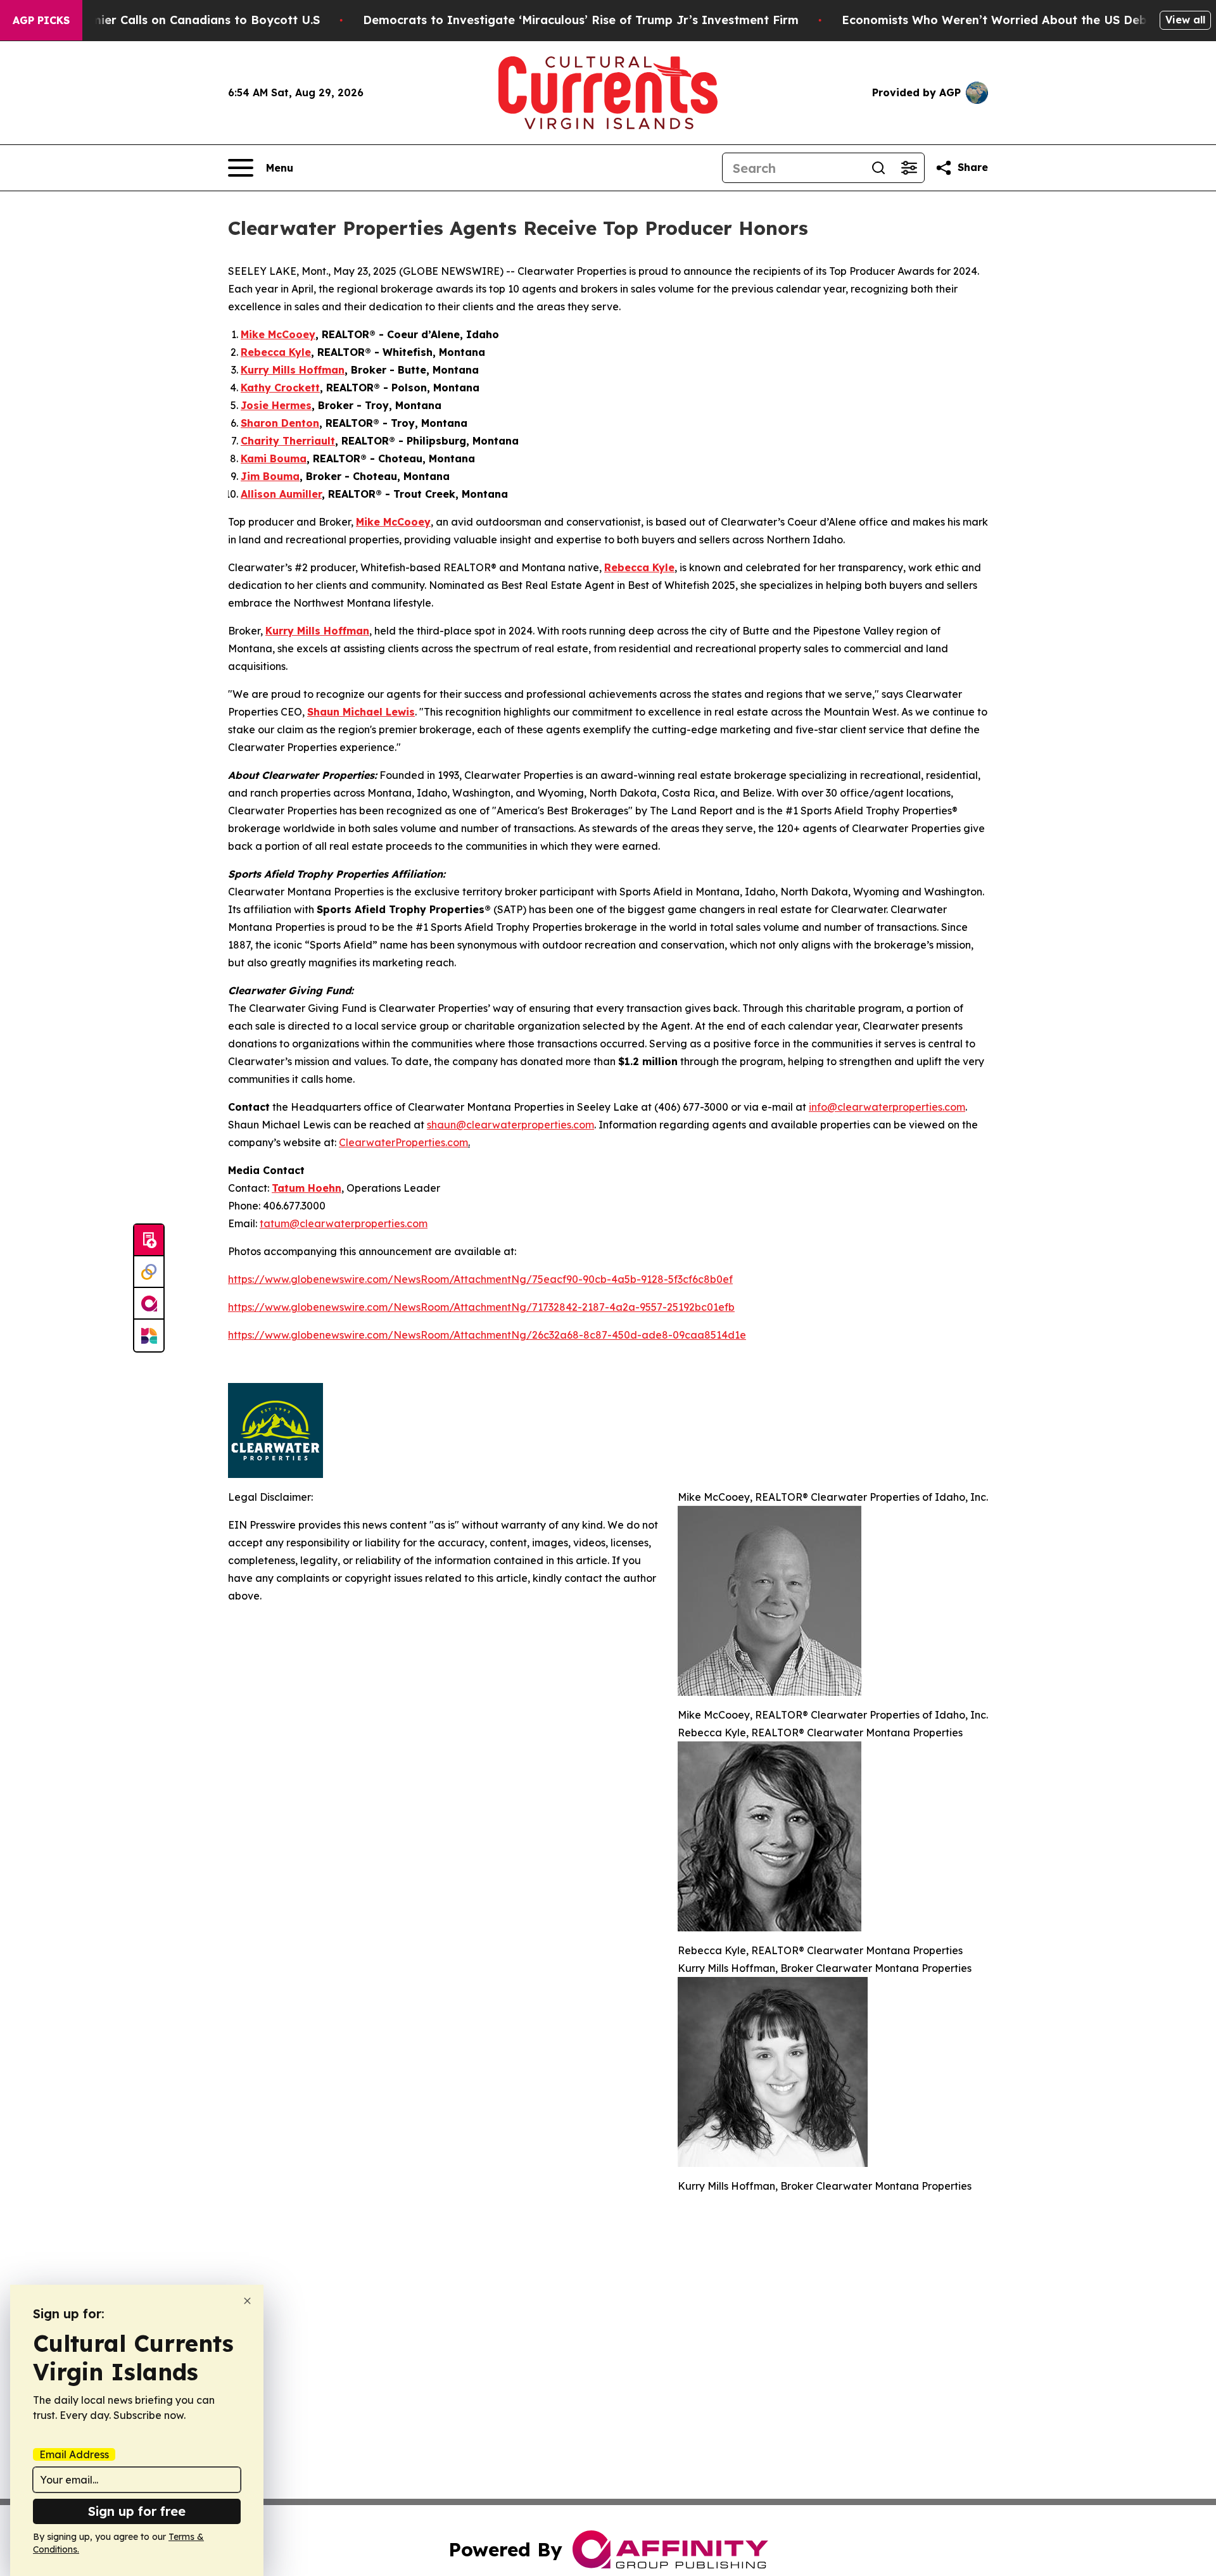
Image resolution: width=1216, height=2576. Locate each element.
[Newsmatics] (149, 1335)
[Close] (247, 2301)
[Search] (878, 168)
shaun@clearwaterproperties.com (510, 1125)
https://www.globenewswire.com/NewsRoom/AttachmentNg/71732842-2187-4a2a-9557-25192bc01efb (481, 1307)
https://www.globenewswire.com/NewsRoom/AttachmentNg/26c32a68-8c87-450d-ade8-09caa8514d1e (487, 1335)
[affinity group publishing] (149, 1304)
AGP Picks (41, 20)
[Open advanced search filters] (909, 168)
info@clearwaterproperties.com (887, 1107)
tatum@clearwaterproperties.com (344, 1223)
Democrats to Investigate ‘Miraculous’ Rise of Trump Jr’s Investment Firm (581, 20)
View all (1185, 20)
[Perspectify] (149, 1272)
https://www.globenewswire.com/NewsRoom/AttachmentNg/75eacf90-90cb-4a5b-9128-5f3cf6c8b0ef (480, 1279)
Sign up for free (137, 2511)
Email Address (74, 2454)
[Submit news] (149, 1241)
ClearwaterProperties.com (403, 1142)
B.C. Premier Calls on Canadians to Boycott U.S (183, 20)
